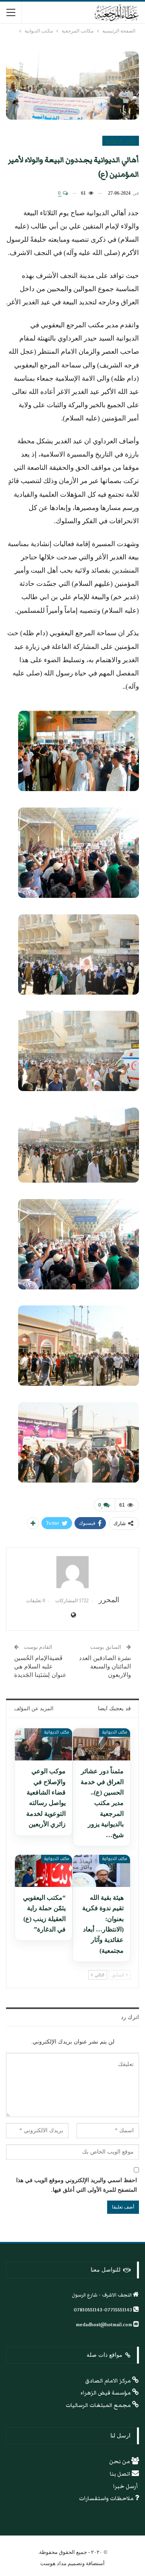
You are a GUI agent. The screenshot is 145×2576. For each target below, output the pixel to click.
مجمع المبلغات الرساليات (99, 2405)
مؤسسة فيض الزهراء (106, 2393)
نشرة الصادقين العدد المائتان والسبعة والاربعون (105, 1666)
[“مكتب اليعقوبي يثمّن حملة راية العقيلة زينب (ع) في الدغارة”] (43, 1871)
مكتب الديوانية (121, 141)
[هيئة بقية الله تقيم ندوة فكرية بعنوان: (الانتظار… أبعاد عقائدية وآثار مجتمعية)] (101, 1871)
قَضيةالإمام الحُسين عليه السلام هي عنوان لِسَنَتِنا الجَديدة (40, 1666)
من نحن (120, 2462)
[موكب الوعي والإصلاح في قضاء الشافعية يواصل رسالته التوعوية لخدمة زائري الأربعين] (43, 1744)
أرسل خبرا (126, 2486)
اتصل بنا (121, 2474)
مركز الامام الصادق (109, 2381)
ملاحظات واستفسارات (107, 2498)
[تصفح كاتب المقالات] (72, 1572)
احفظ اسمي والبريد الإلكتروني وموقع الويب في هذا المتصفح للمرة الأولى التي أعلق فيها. (77, 2185)
